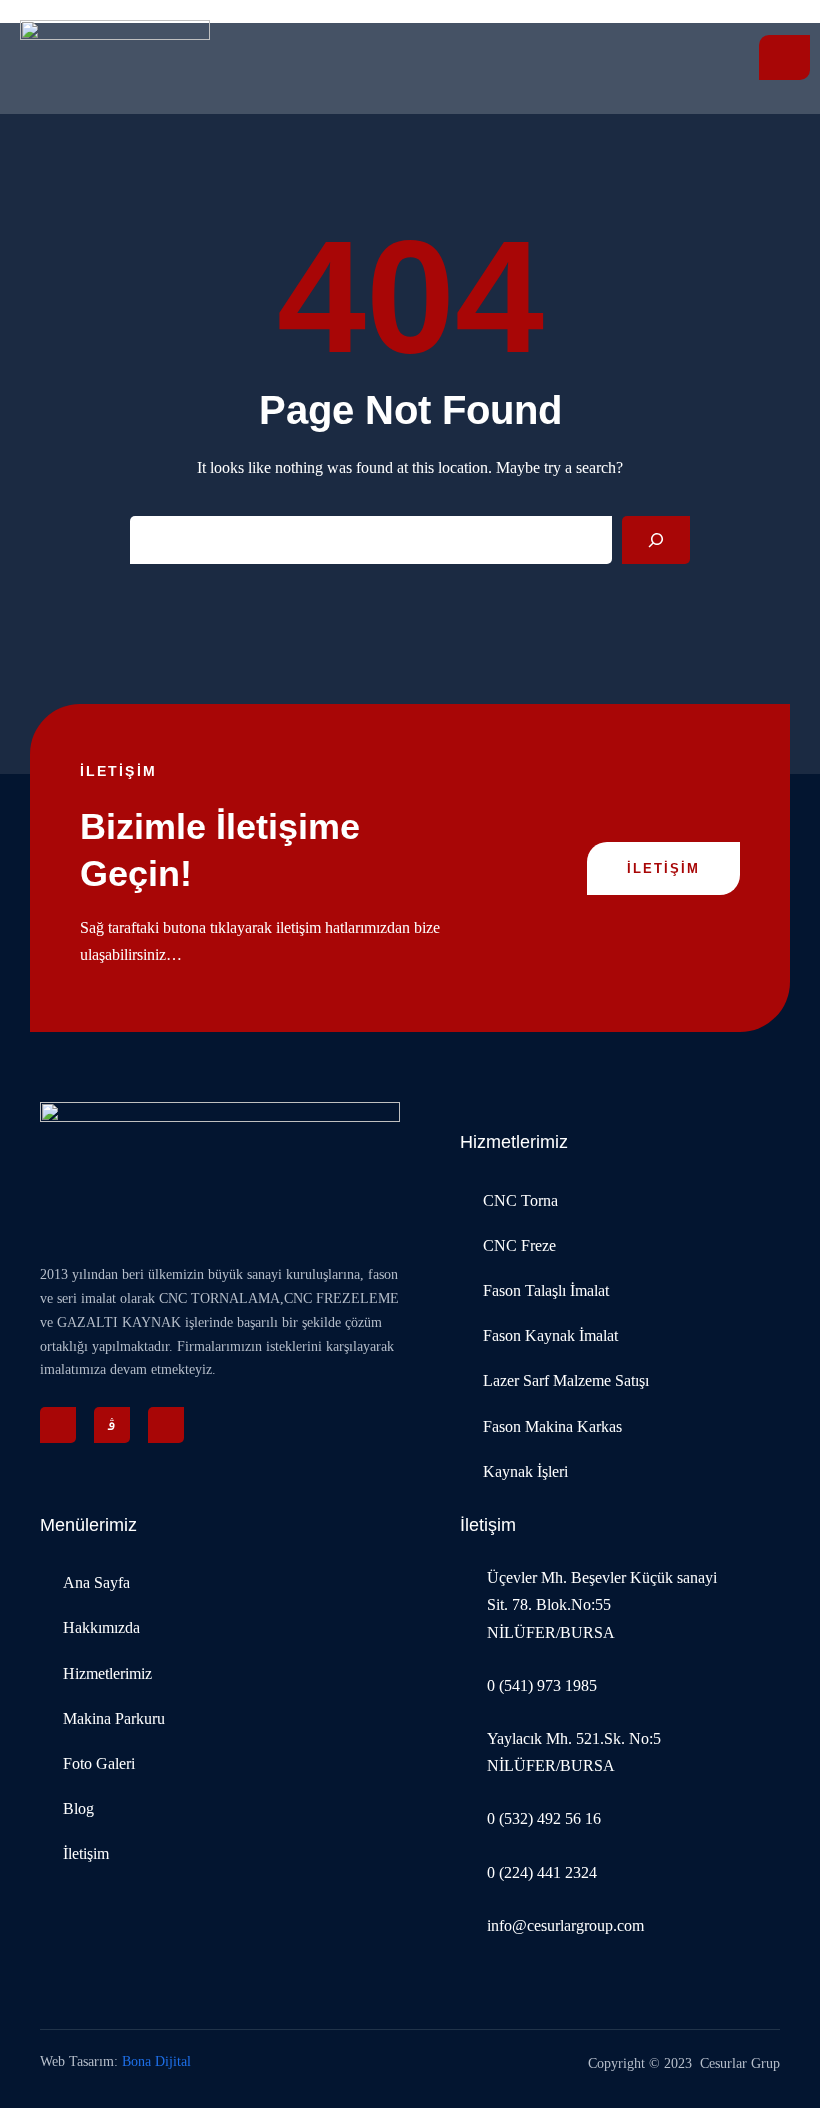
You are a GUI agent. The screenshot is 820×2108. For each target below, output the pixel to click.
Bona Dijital (156, 2061)
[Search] (656, 540)
